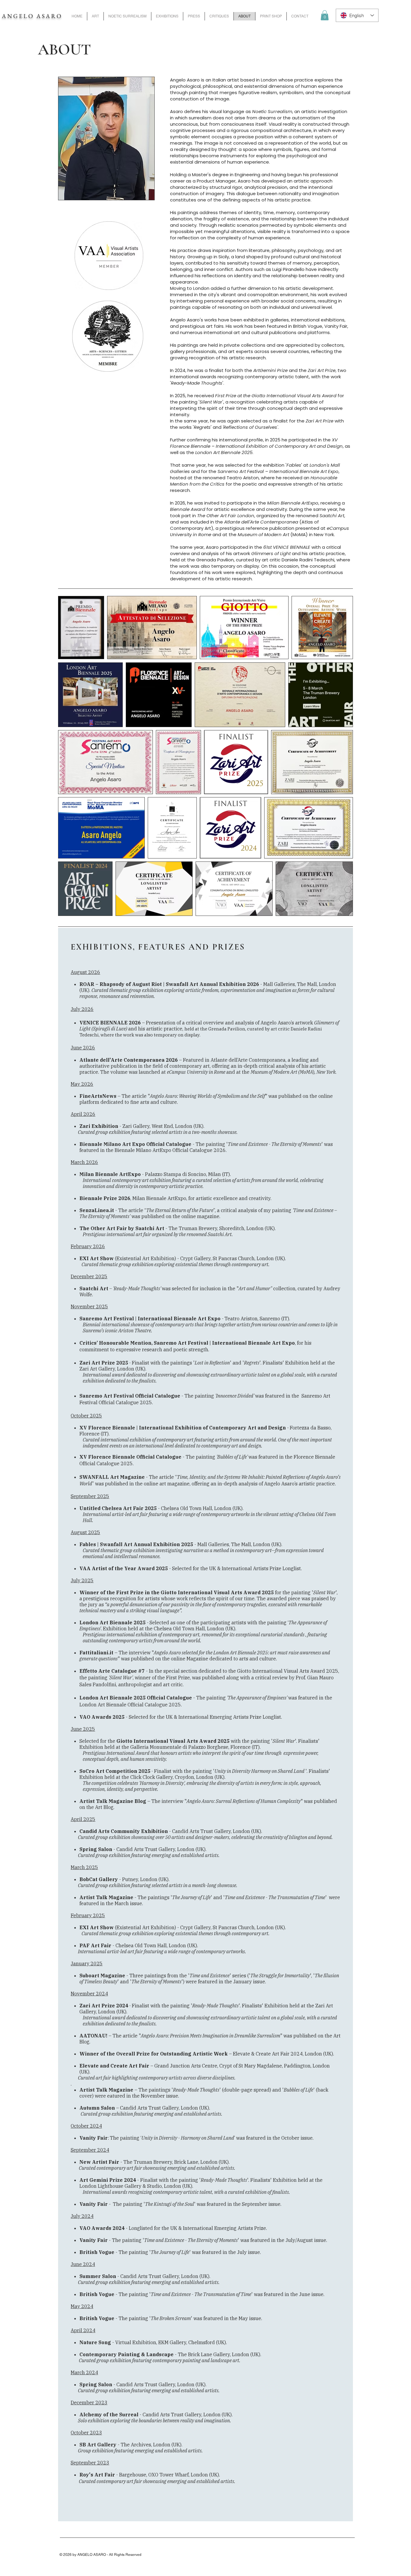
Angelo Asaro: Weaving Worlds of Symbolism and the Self (207, 1096)
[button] (325, 15)
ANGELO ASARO (32, 16)
